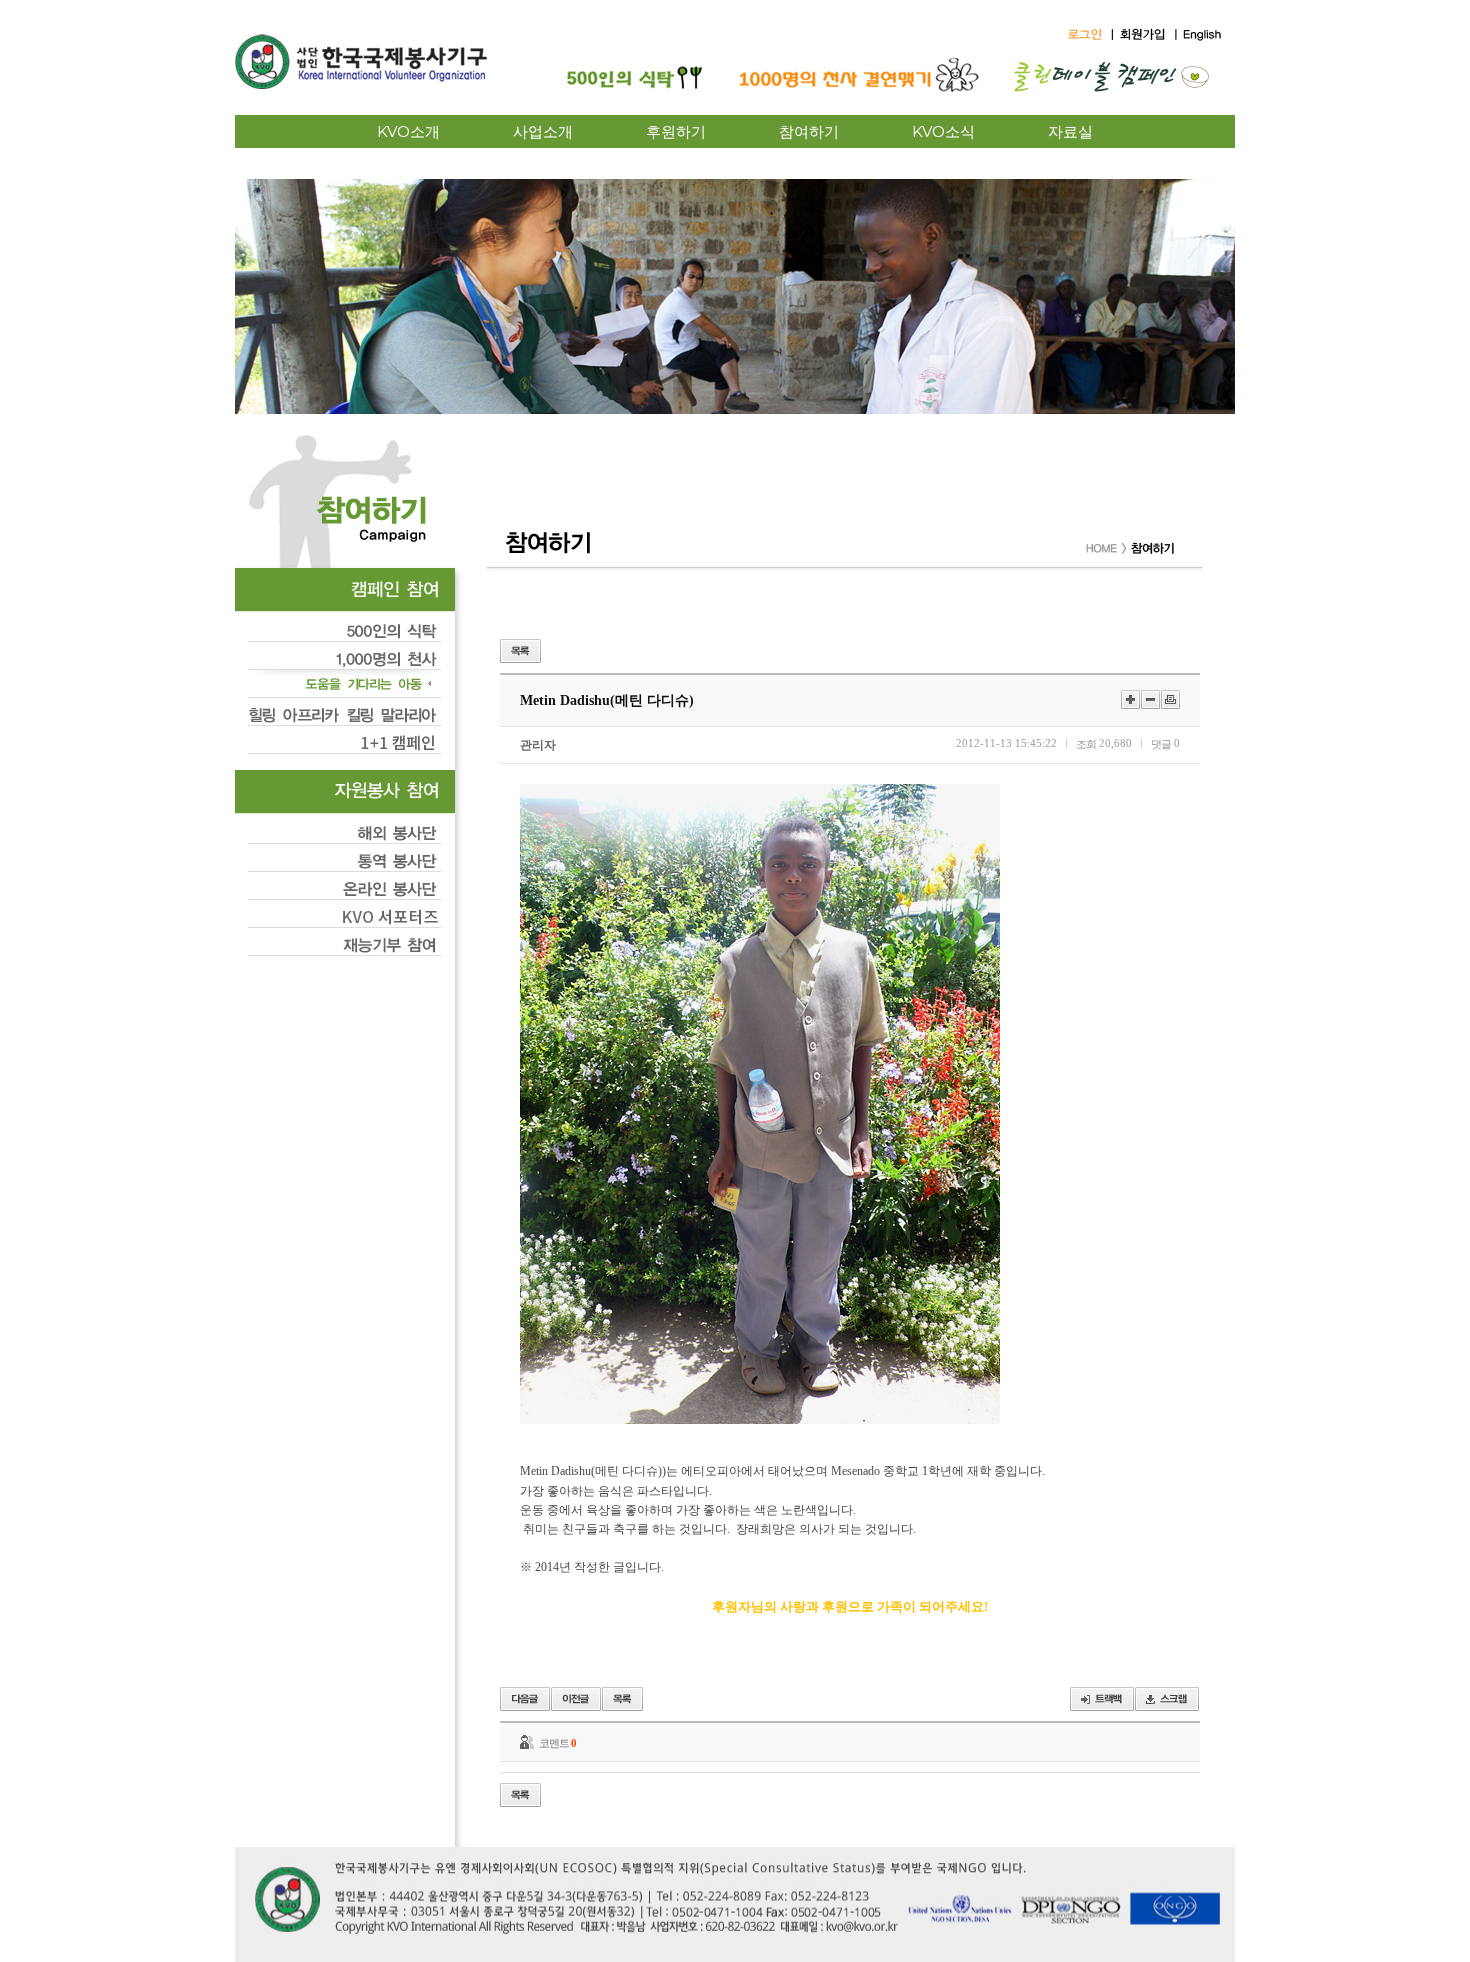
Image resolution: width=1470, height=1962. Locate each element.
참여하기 (809, 131)
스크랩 (1167, 1699)
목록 (520, 651)
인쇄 (1170, 699)
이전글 (525, 1699)
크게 (1130, 699)
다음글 (576, 1699)
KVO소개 (408, 131)
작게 (1150, 699)
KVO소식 (943, 131)
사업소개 (543, 131)
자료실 (1070, 131)
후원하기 (676, 131)
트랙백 (1102, 1699)
